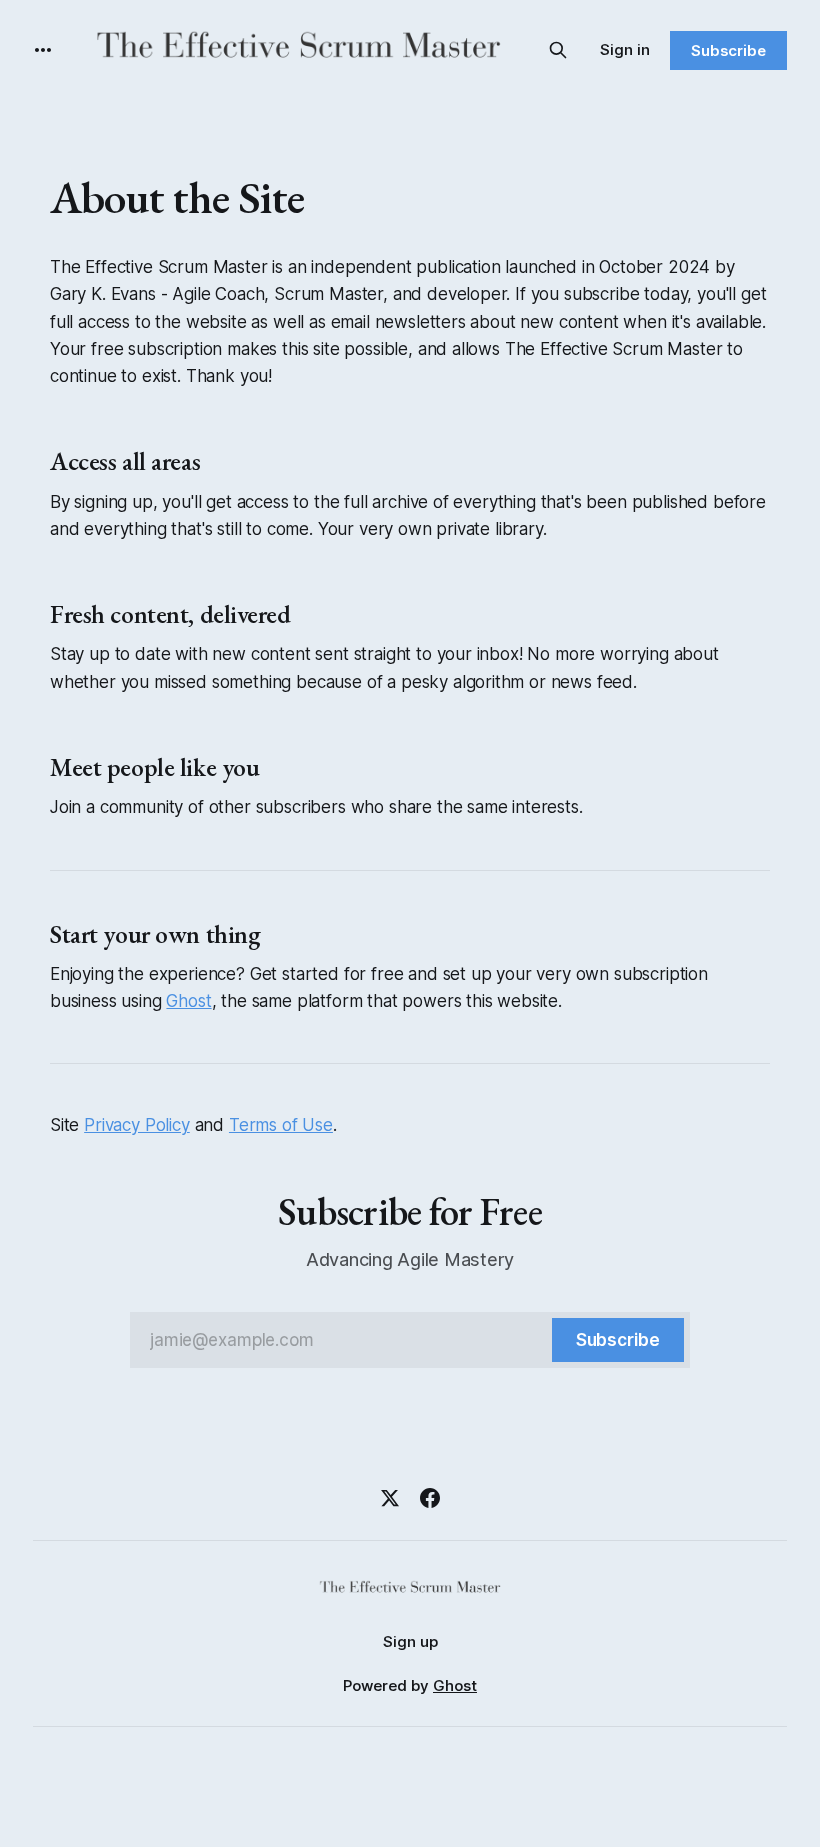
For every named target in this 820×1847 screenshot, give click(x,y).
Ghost (188, 1001)
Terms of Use (281, 1125)
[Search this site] (558, 50)
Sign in (625, 49)
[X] (390, 1498)
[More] (43, 50)
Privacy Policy (137, 1125)
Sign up (410, 1641)
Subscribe (728, 50)
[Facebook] (430, 1498)
